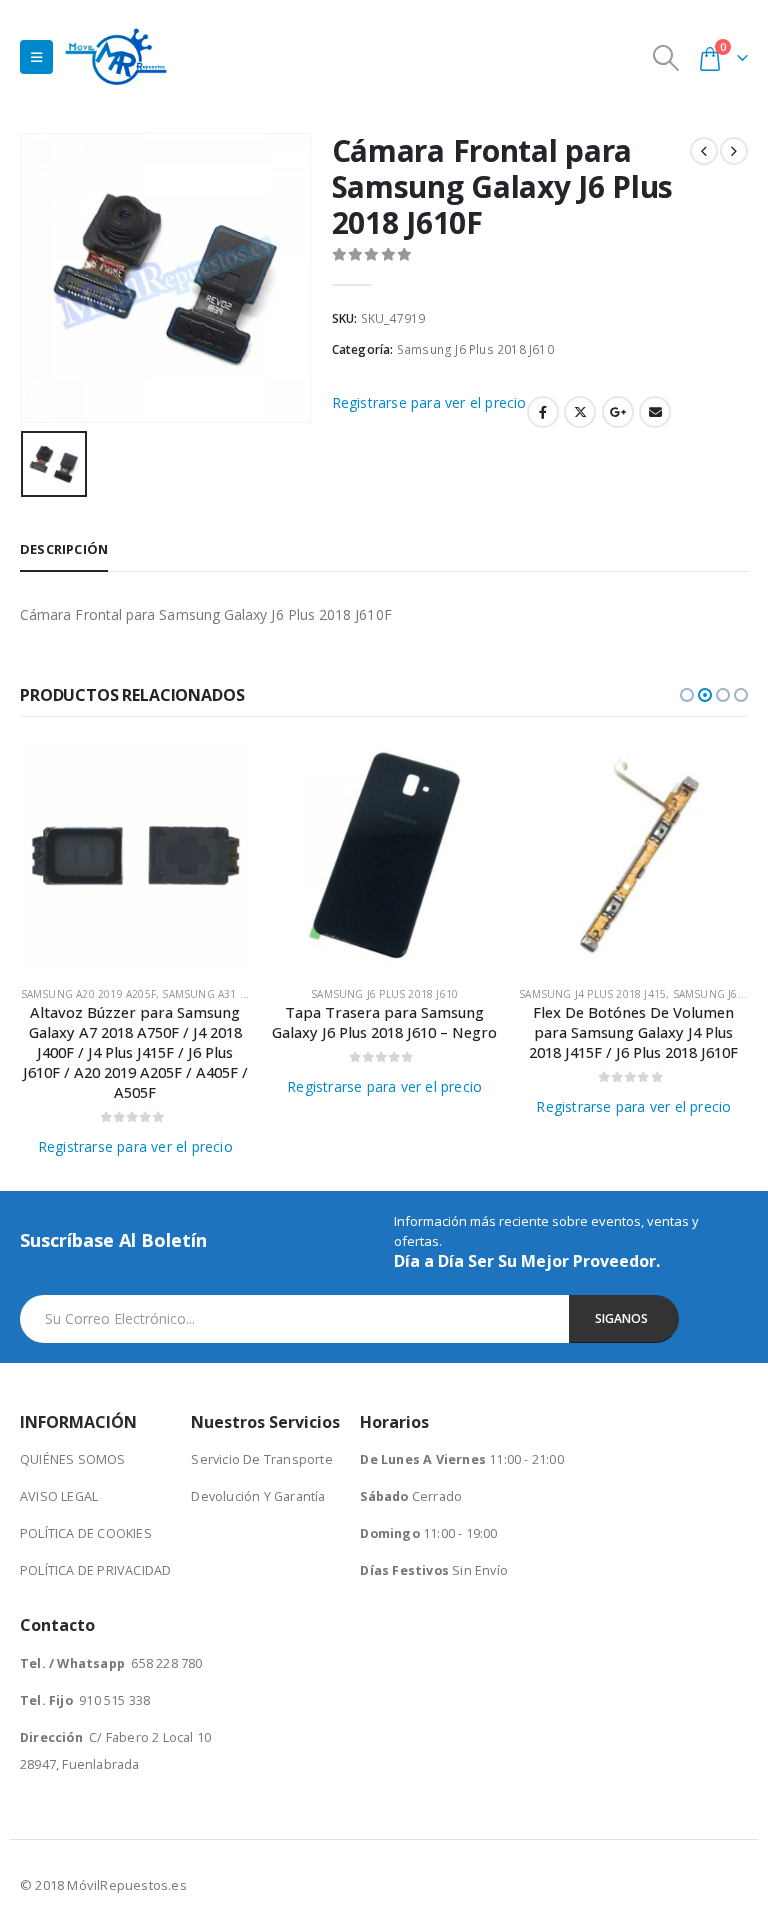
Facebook (543, 412)
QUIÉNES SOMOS (73, 1459)
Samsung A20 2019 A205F (88, 994)
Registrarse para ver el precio (429, 402)
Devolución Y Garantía (258, 1496)
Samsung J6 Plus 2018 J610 (475, 349)
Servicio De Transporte (261, 1459)
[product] (135, 855)
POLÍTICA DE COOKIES (86, 1533)
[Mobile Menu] (36, 57)
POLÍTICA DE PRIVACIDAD (95, 1570)
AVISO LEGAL (59, 1496)
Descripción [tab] (64, 549)
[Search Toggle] (666, 57)
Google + (618, 412)
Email (655, 412)
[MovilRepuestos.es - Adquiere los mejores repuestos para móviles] (116, 56)
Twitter (580, 412)
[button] (687, 695)
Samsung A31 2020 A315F (229, 994)
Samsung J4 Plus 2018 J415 (592, 994)
